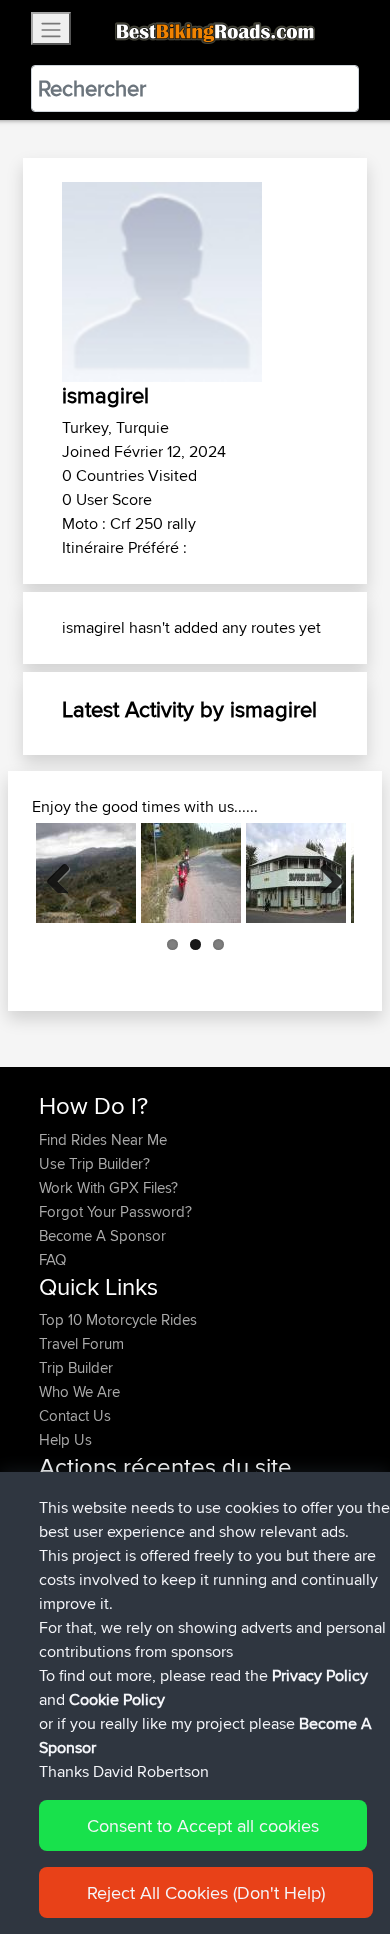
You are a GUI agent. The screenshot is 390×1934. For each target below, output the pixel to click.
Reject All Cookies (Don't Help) (206, 1892)
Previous (66, 873)
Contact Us (75, 1415)
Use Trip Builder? (94, 1163)
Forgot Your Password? (115, 1211)
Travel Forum (81, 1343)
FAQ (52, 1259)
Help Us (65, 1439)
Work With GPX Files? (108, 1187)
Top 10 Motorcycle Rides (118, 1319)
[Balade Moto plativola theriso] (86, 873)
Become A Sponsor (102, 1235)
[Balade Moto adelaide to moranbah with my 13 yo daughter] (296, 873)
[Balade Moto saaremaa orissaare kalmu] (191, 873)
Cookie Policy (117, 1699)
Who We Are (79, 1391)
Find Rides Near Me (103, 1139)
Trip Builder (76, 1367)
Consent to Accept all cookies (203, 1825)
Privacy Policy (320, 1675)
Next (324, 873)
